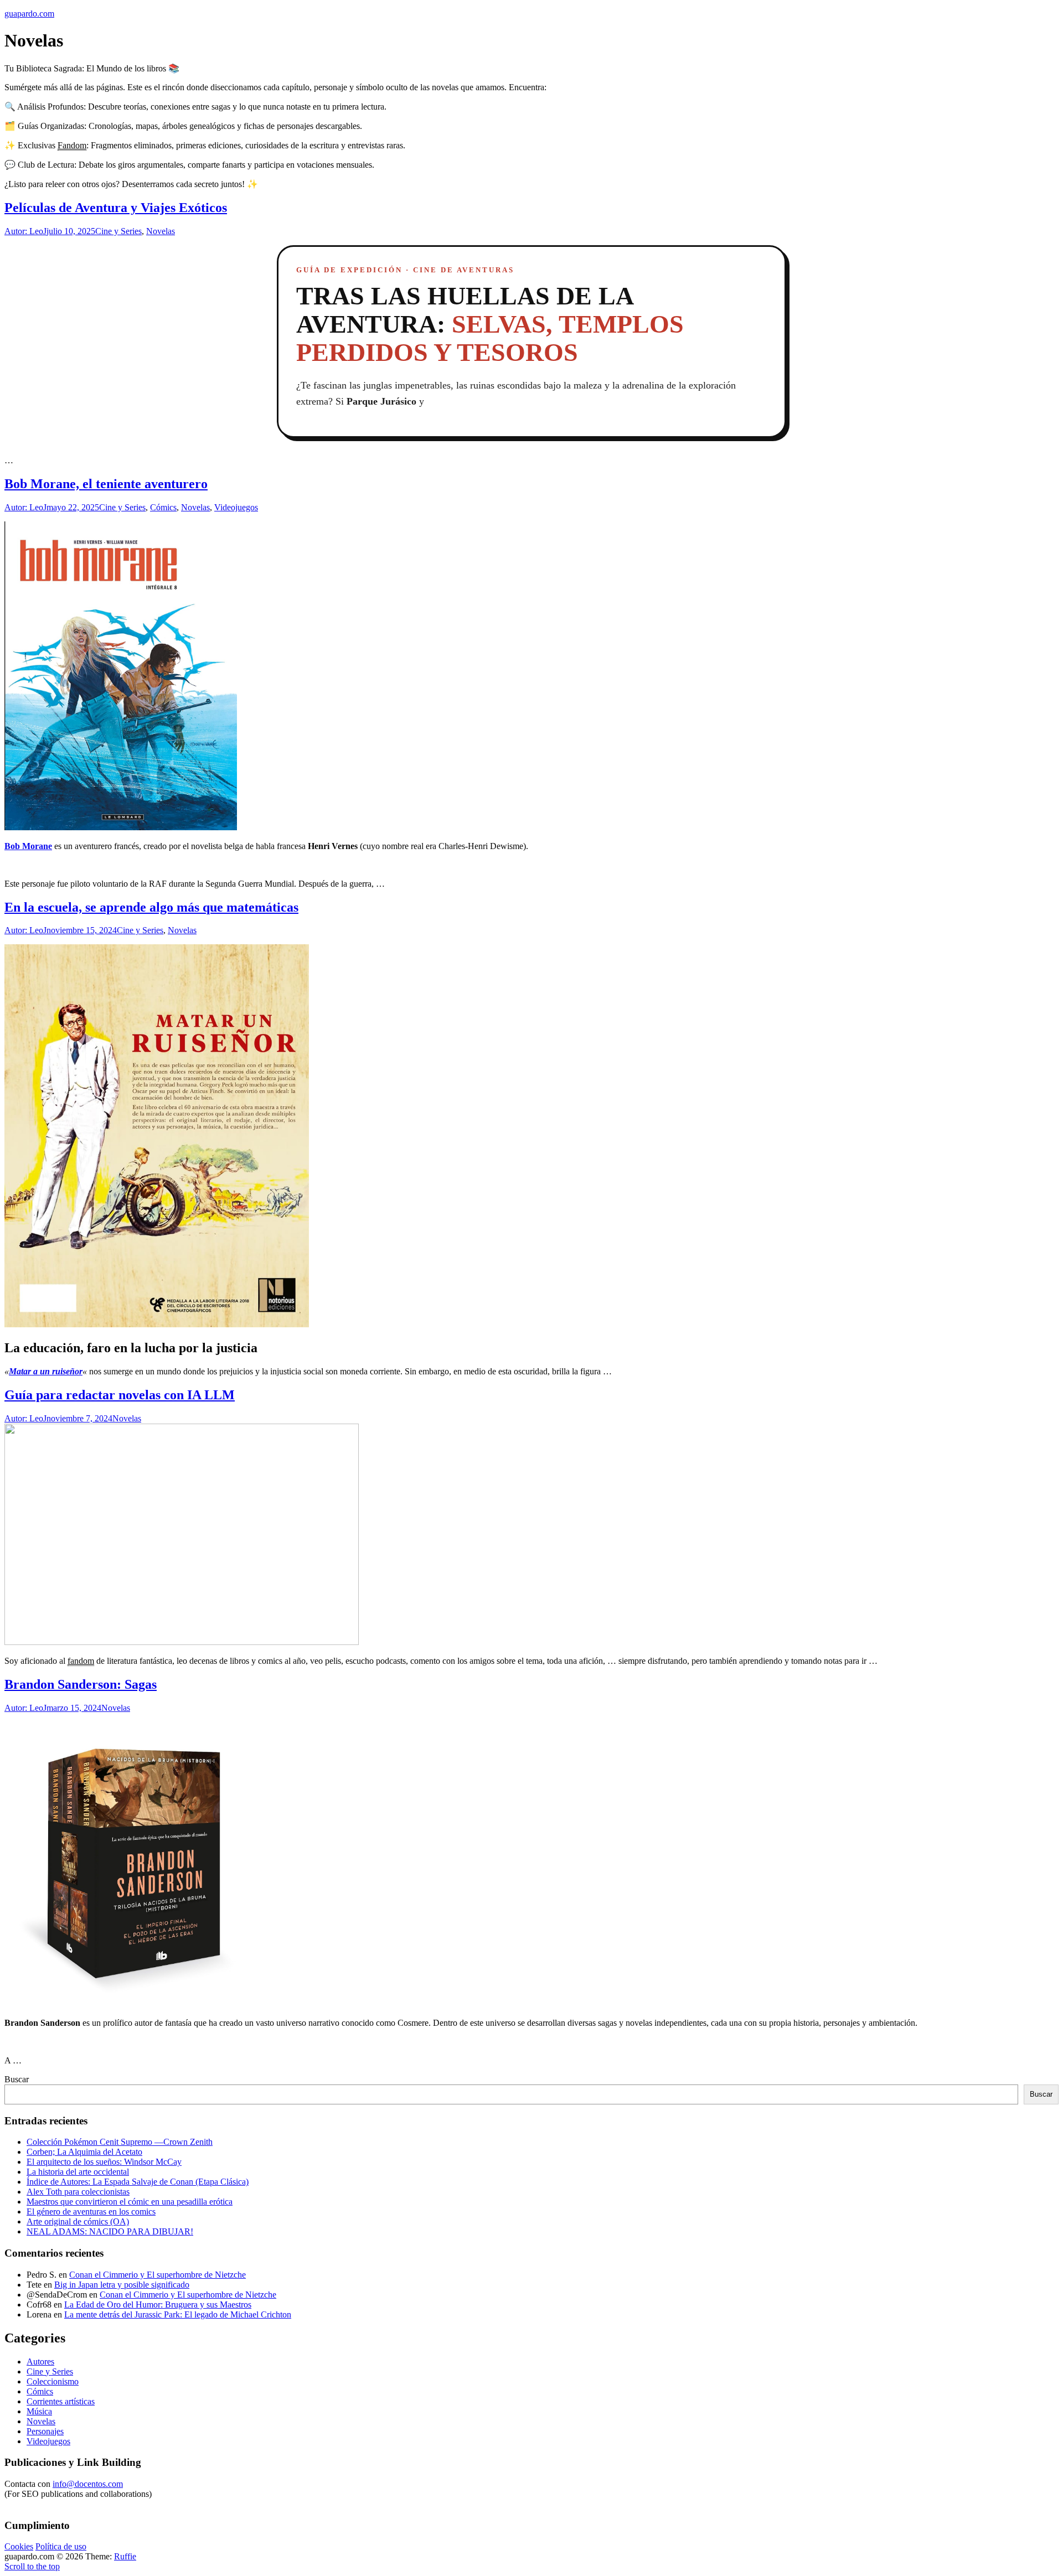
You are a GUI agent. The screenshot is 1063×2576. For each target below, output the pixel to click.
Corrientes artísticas (61, 2401)
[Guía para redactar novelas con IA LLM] (182, 1642)
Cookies (19, 2546)
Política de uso (61, 2546)
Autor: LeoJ (25, 231)
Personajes (45, 2431)
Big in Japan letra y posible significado (122, 2285)
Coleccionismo (53, 2381)
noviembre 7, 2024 (79, 1418)
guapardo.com (29, 14)
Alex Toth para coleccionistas (78, 2192)
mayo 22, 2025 (73, 507)
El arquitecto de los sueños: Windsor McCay (104, 2162)
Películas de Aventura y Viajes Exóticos (116, 208)
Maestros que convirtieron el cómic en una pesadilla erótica (130, 2202)
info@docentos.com (88, 2484)
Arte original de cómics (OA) (78, 2221)
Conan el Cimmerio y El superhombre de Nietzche (158, 2275)
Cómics (163, 507)
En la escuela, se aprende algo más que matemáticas (151, 907)
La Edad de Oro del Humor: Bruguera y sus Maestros (158, 2305)
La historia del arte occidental (78, 2172)
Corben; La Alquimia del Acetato (84, 2152)
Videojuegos (236, 507)
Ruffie (125, 2556)
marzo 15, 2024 (74, 1708)
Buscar (17, 2079)
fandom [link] (81, 1661)
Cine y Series (118, 231)
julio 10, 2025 (71, 231)
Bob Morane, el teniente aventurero (106, 484)
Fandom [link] (72, 145)
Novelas (161, 231)
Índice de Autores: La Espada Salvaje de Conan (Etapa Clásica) (138, 2182)
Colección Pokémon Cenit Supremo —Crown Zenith (120, 2142)
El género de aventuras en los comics (91, 2212)
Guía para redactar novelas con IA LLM (120, 1395)
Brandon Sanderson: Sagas (81, 1684)
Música (39, 2411)
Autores (40, 2362)
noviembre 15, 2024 (82, 930)
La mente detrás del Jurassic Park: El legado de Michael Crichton (178, 2314)
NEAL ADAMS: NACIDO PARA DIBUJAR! (110, 2231)
